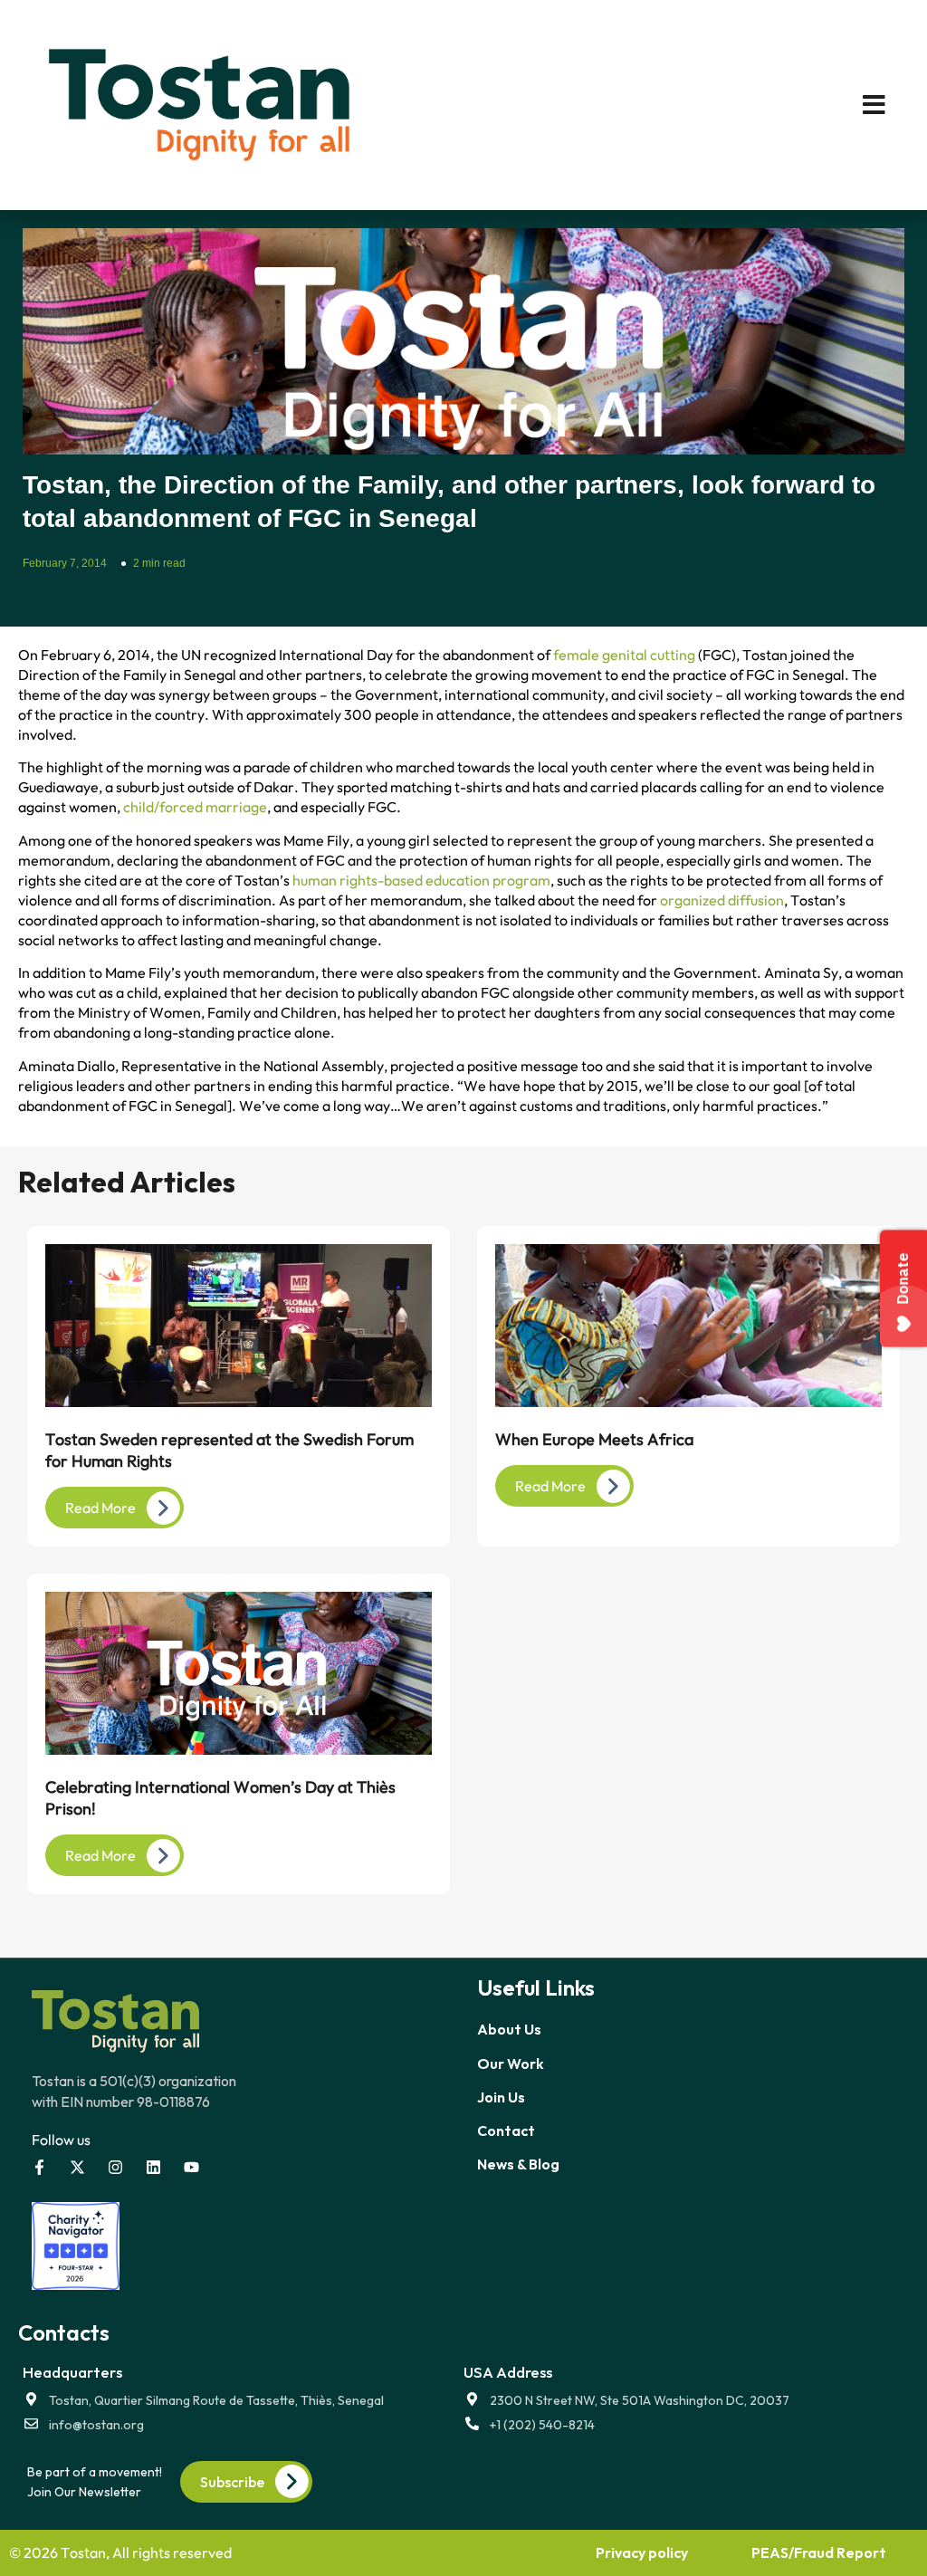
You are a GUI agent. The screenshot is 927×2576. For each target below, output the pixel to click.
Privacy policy (642, 2552)
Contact (506, 2131)
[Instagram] (115, 2167)
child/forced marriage (195, 807)
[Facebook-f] (39, 2167)
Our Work (511, 2064)
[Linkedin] (153, 2167)
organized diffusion (722, 900)
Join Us (501, 2097)
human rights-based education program (421, 880)
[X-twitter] (77, 2167)
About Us (509, 2029)
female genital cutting (624, 655)
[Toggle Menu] (700, 105)
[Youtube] (191, 2167)
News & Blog (518, 2164)
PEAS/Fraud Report (819, 2552)
